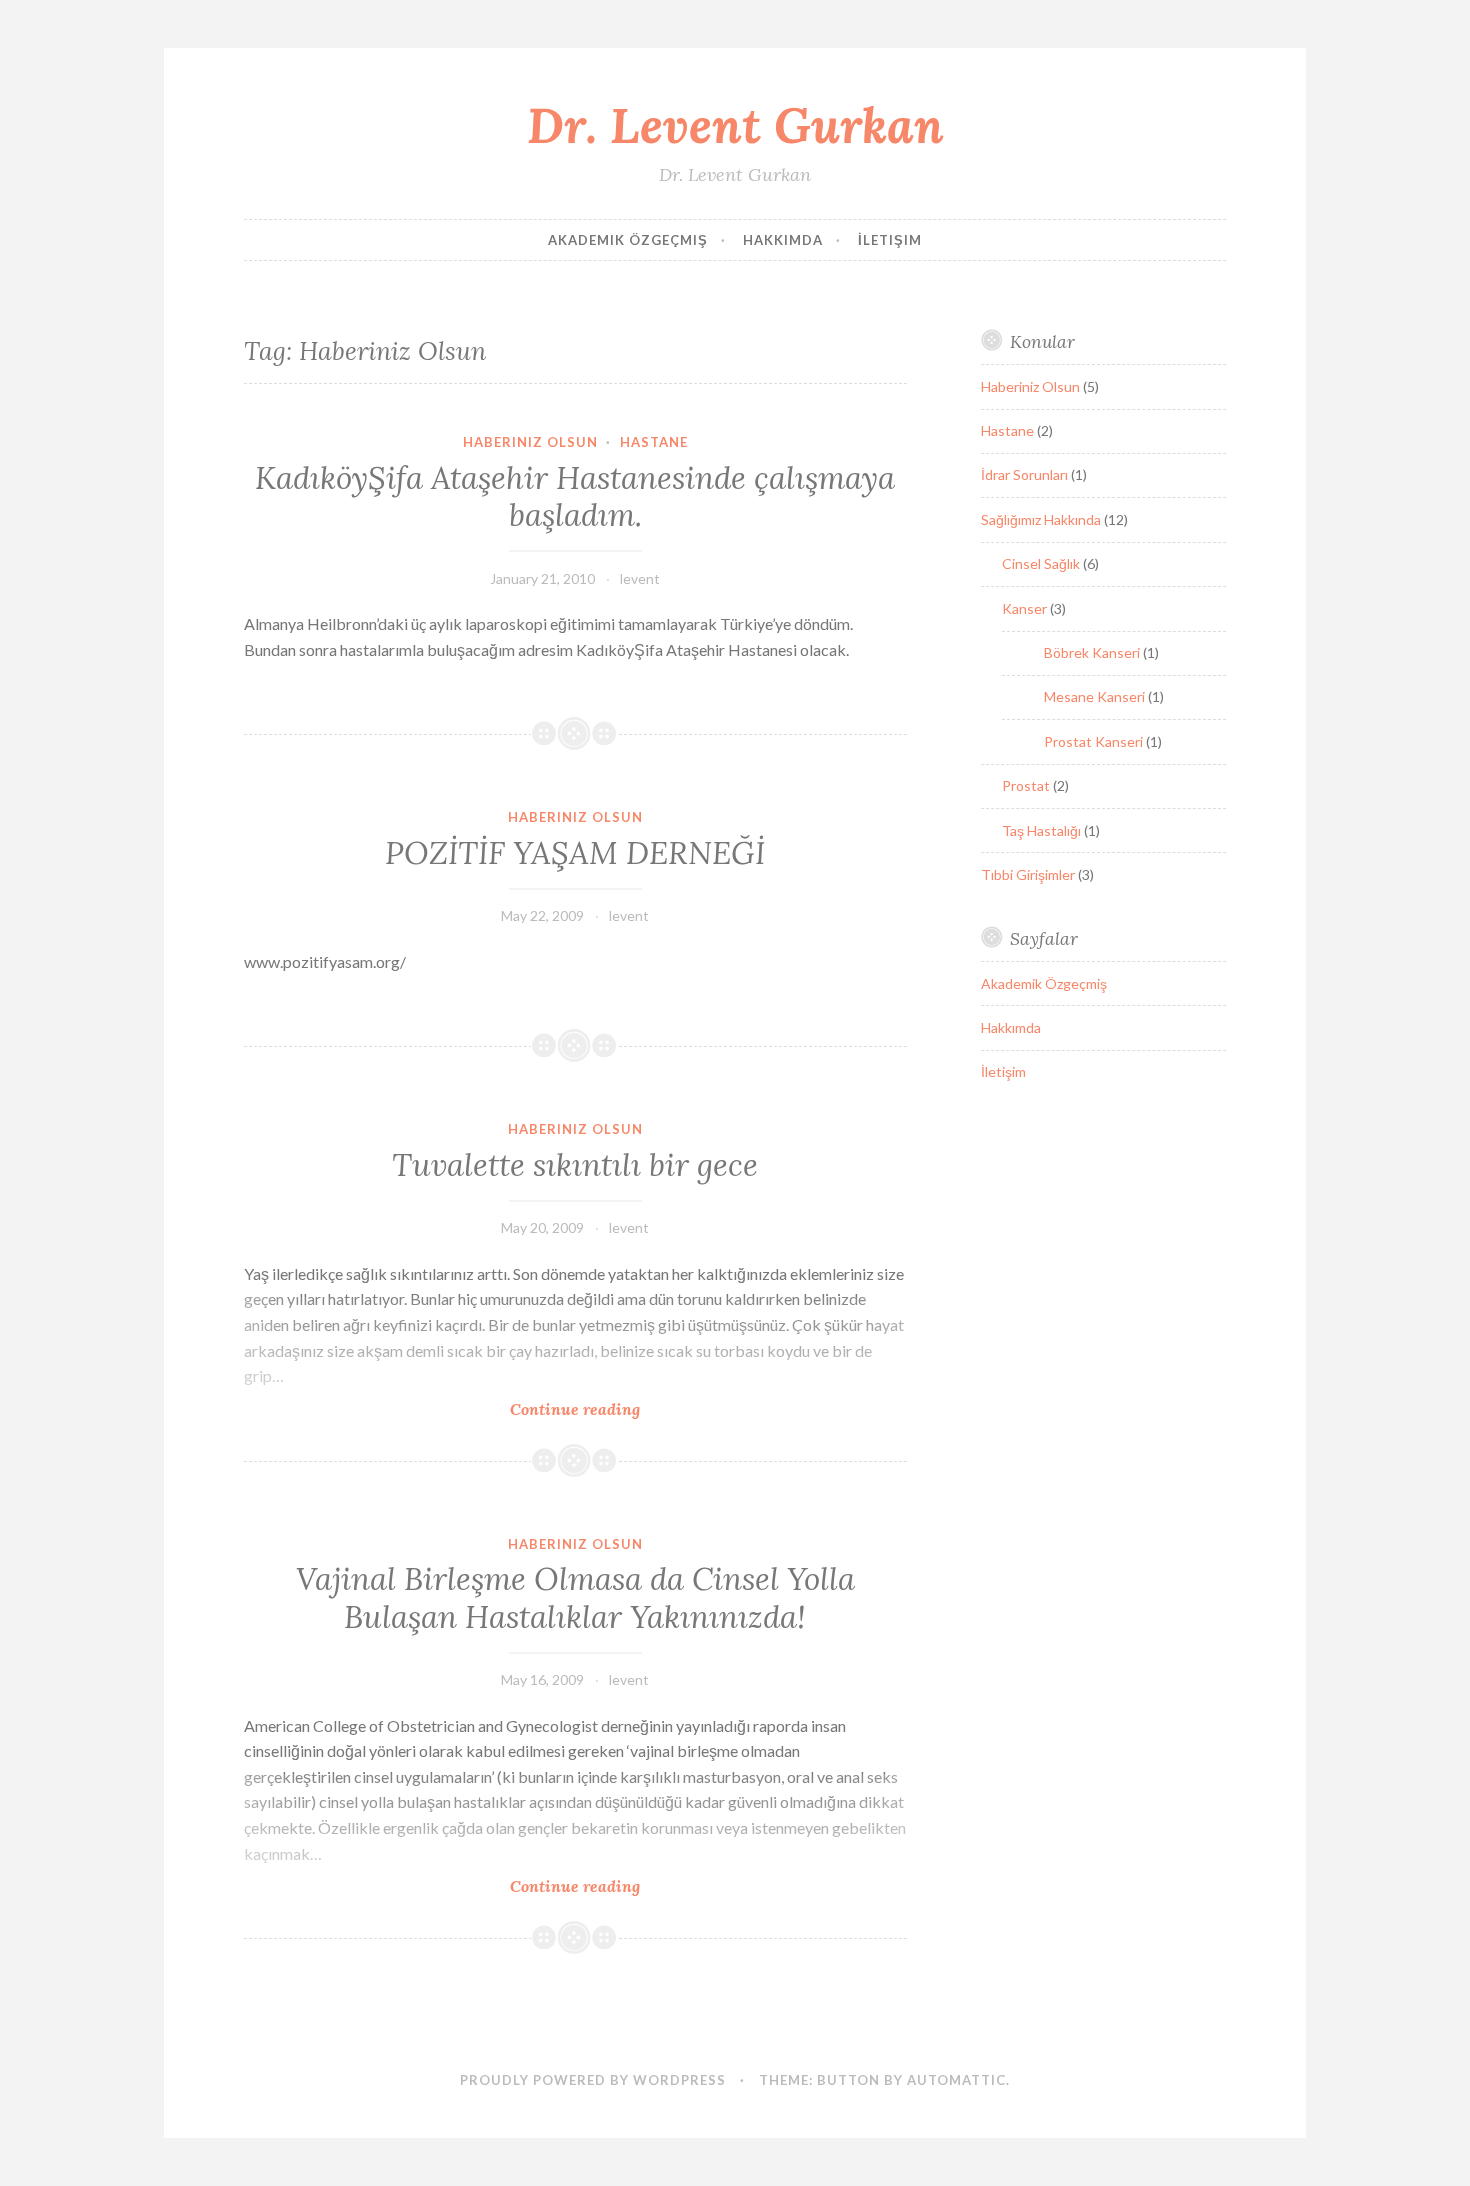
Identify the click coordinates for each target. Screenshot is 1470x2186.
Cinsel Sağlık (1041, 563)
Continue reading (609, 1409)
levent (640, 578)
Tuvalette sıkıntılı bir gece (575, 1165)
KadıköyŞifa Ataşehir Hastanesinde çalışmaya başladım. (575, 497)
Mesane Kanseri (1094, 696)
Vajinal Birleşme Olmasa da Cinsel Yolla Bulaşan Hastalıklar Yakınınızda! (575, 1598)
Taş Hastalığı (1041, 830)
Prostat (1026, 785)
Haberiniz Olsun (530, 442)
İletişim (890, 240)
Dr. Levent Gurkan (735, 125)
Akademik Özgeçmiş (628, 240)
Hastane (654, 442)
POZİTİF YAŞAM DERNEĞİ (575, 853)
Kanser (1024, 608)
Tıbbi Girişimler (1028, 874)
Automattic (956, 2080)
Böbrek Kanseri (1092, 652)
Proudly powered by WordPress (593, 2080)
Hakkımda (783, 240)
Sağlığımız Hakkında (1041, 519)
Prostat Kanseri (1093, 741)
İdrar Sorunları (1024, 474)
